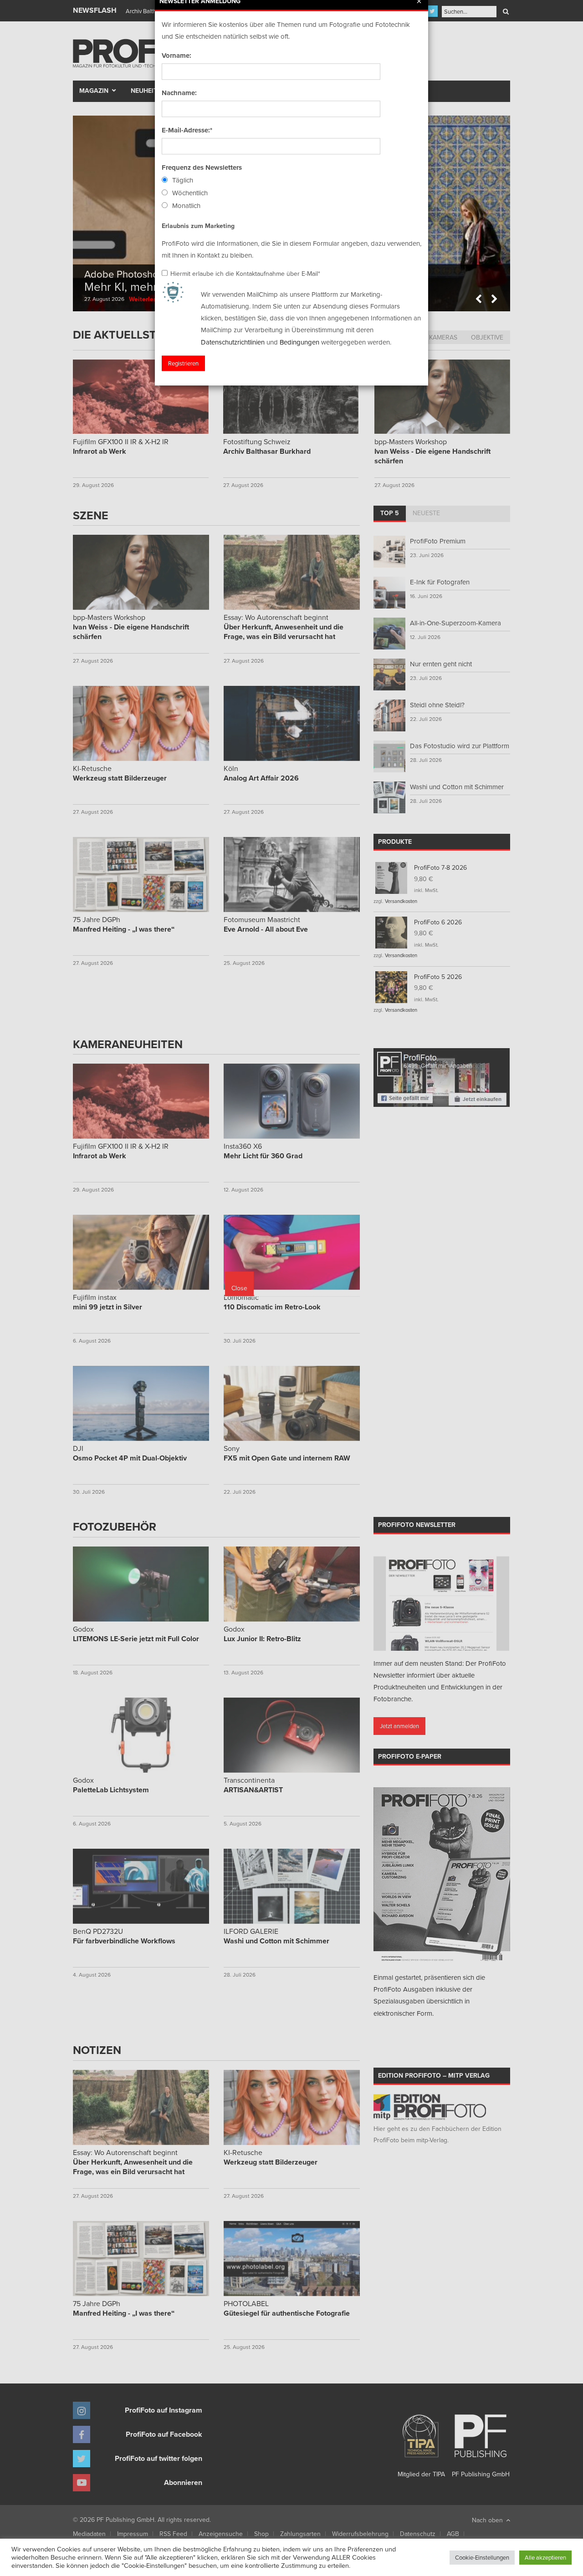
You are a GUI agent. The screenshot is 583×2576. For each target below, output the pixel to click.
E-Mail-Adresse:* (187, 130)
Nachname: (179, 93)
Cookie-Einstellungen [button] (482, 2557)
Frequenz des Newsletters (202, 167)
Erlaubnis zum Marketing (198, 226)
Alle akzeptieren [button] (545, 2557)
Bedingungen (299, 342)
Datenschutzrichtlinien (233, 342)
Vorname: (176, 56)
